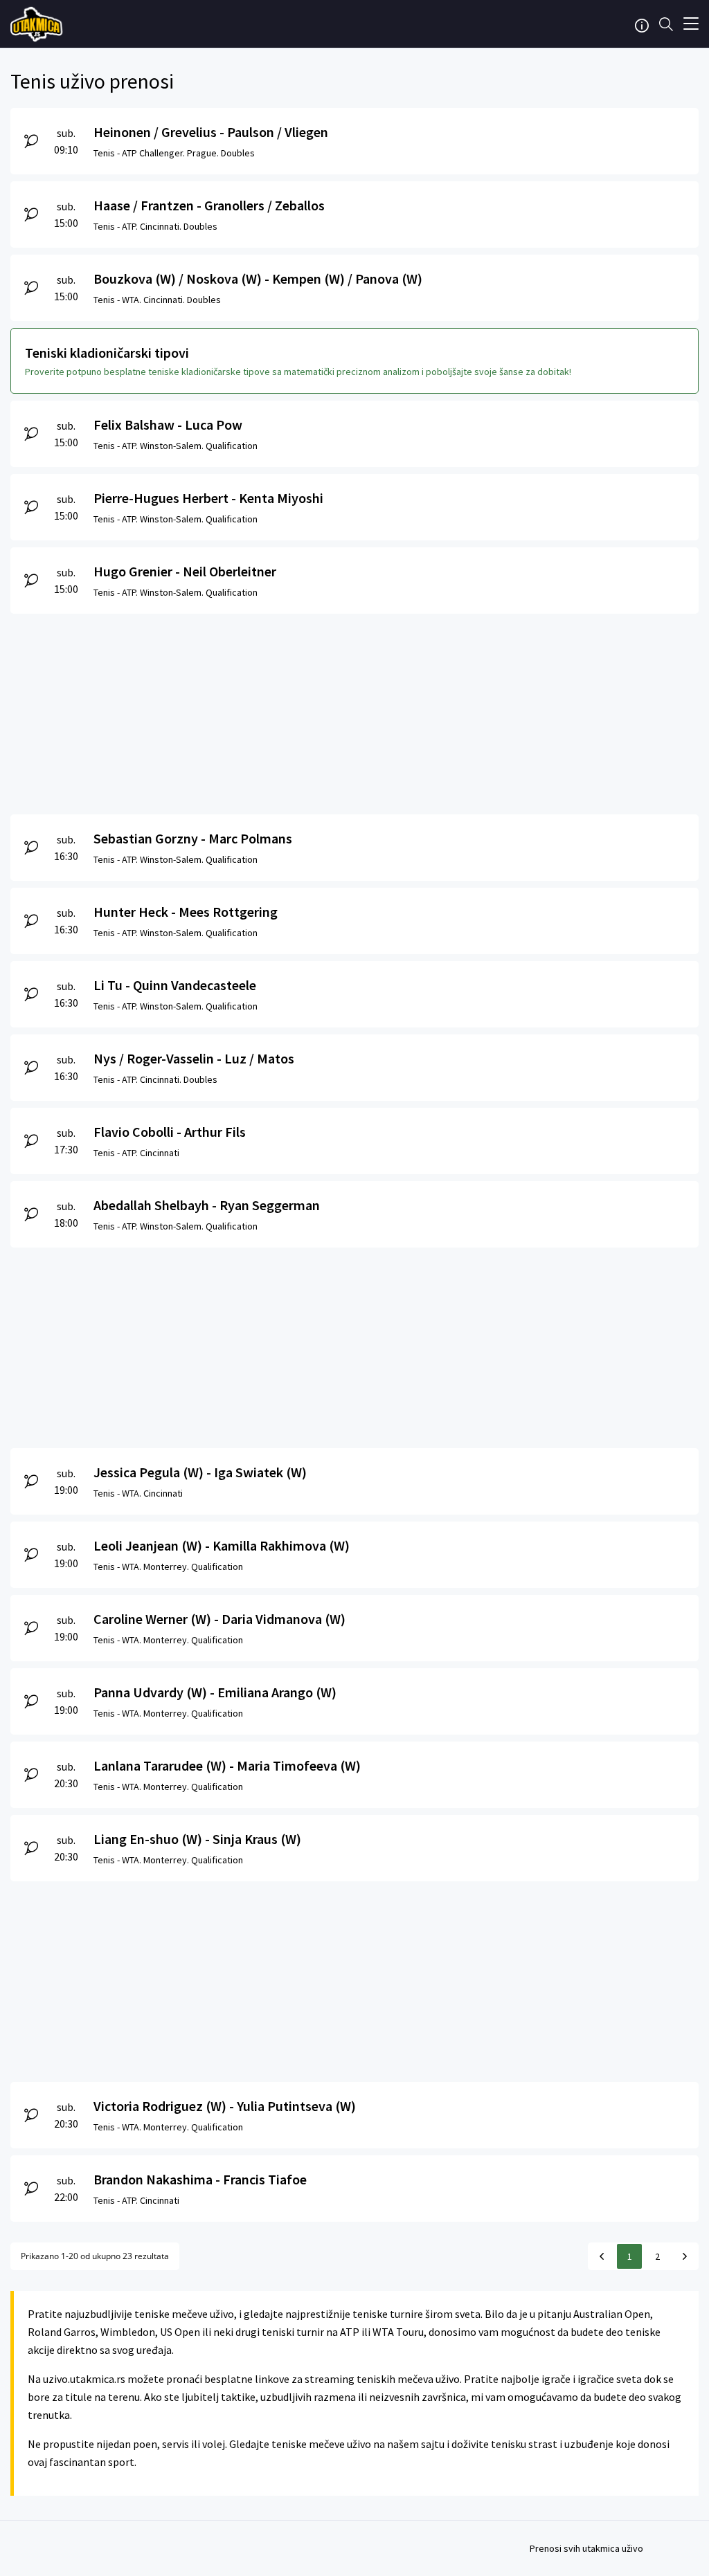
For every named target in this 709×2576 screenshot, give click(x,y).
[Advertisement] (354, 711)
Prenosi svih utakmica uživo (586, 2548)
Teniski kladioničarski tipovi (107, 353)
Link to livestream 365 (38, 24)
